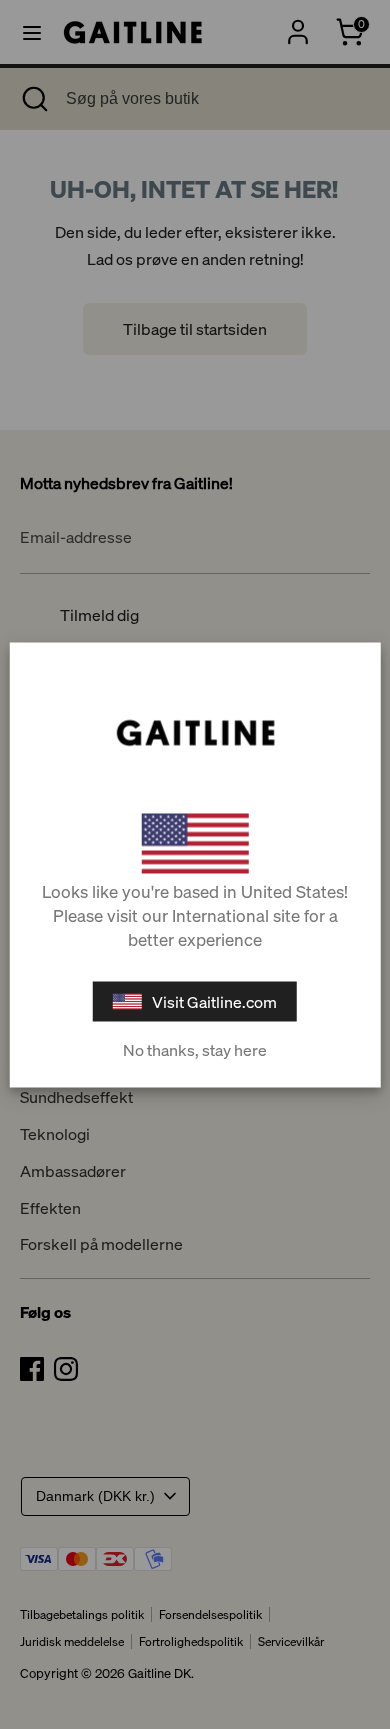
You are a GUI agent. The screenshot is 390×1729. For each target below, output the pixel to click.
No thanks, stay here (195, 1049)
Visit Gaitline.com (214, 1001)
